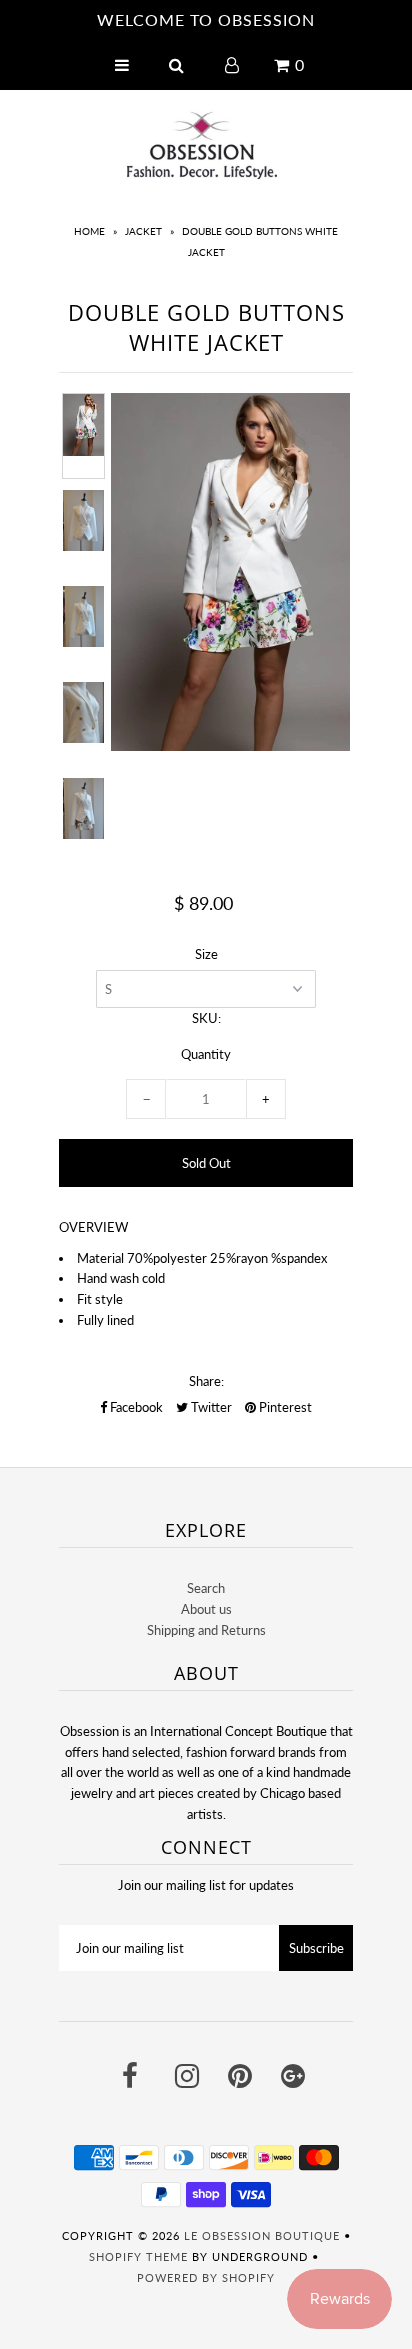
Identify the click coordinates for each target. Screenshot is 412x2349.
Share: (206, 1381)
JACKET (143, 231)
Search (206, 1588)
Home (89, 231)
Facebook (135, 1407)
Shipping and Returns (206, 1630)
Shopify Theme (138, 2256)
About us (206, 1609)
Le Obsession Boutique (262, 2235)
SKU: (206, 1018)
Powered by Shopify (206, 2277)
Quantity (206, 1054)
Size (206, 954)
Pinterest (284, 1407)
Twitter (210, 1407)
